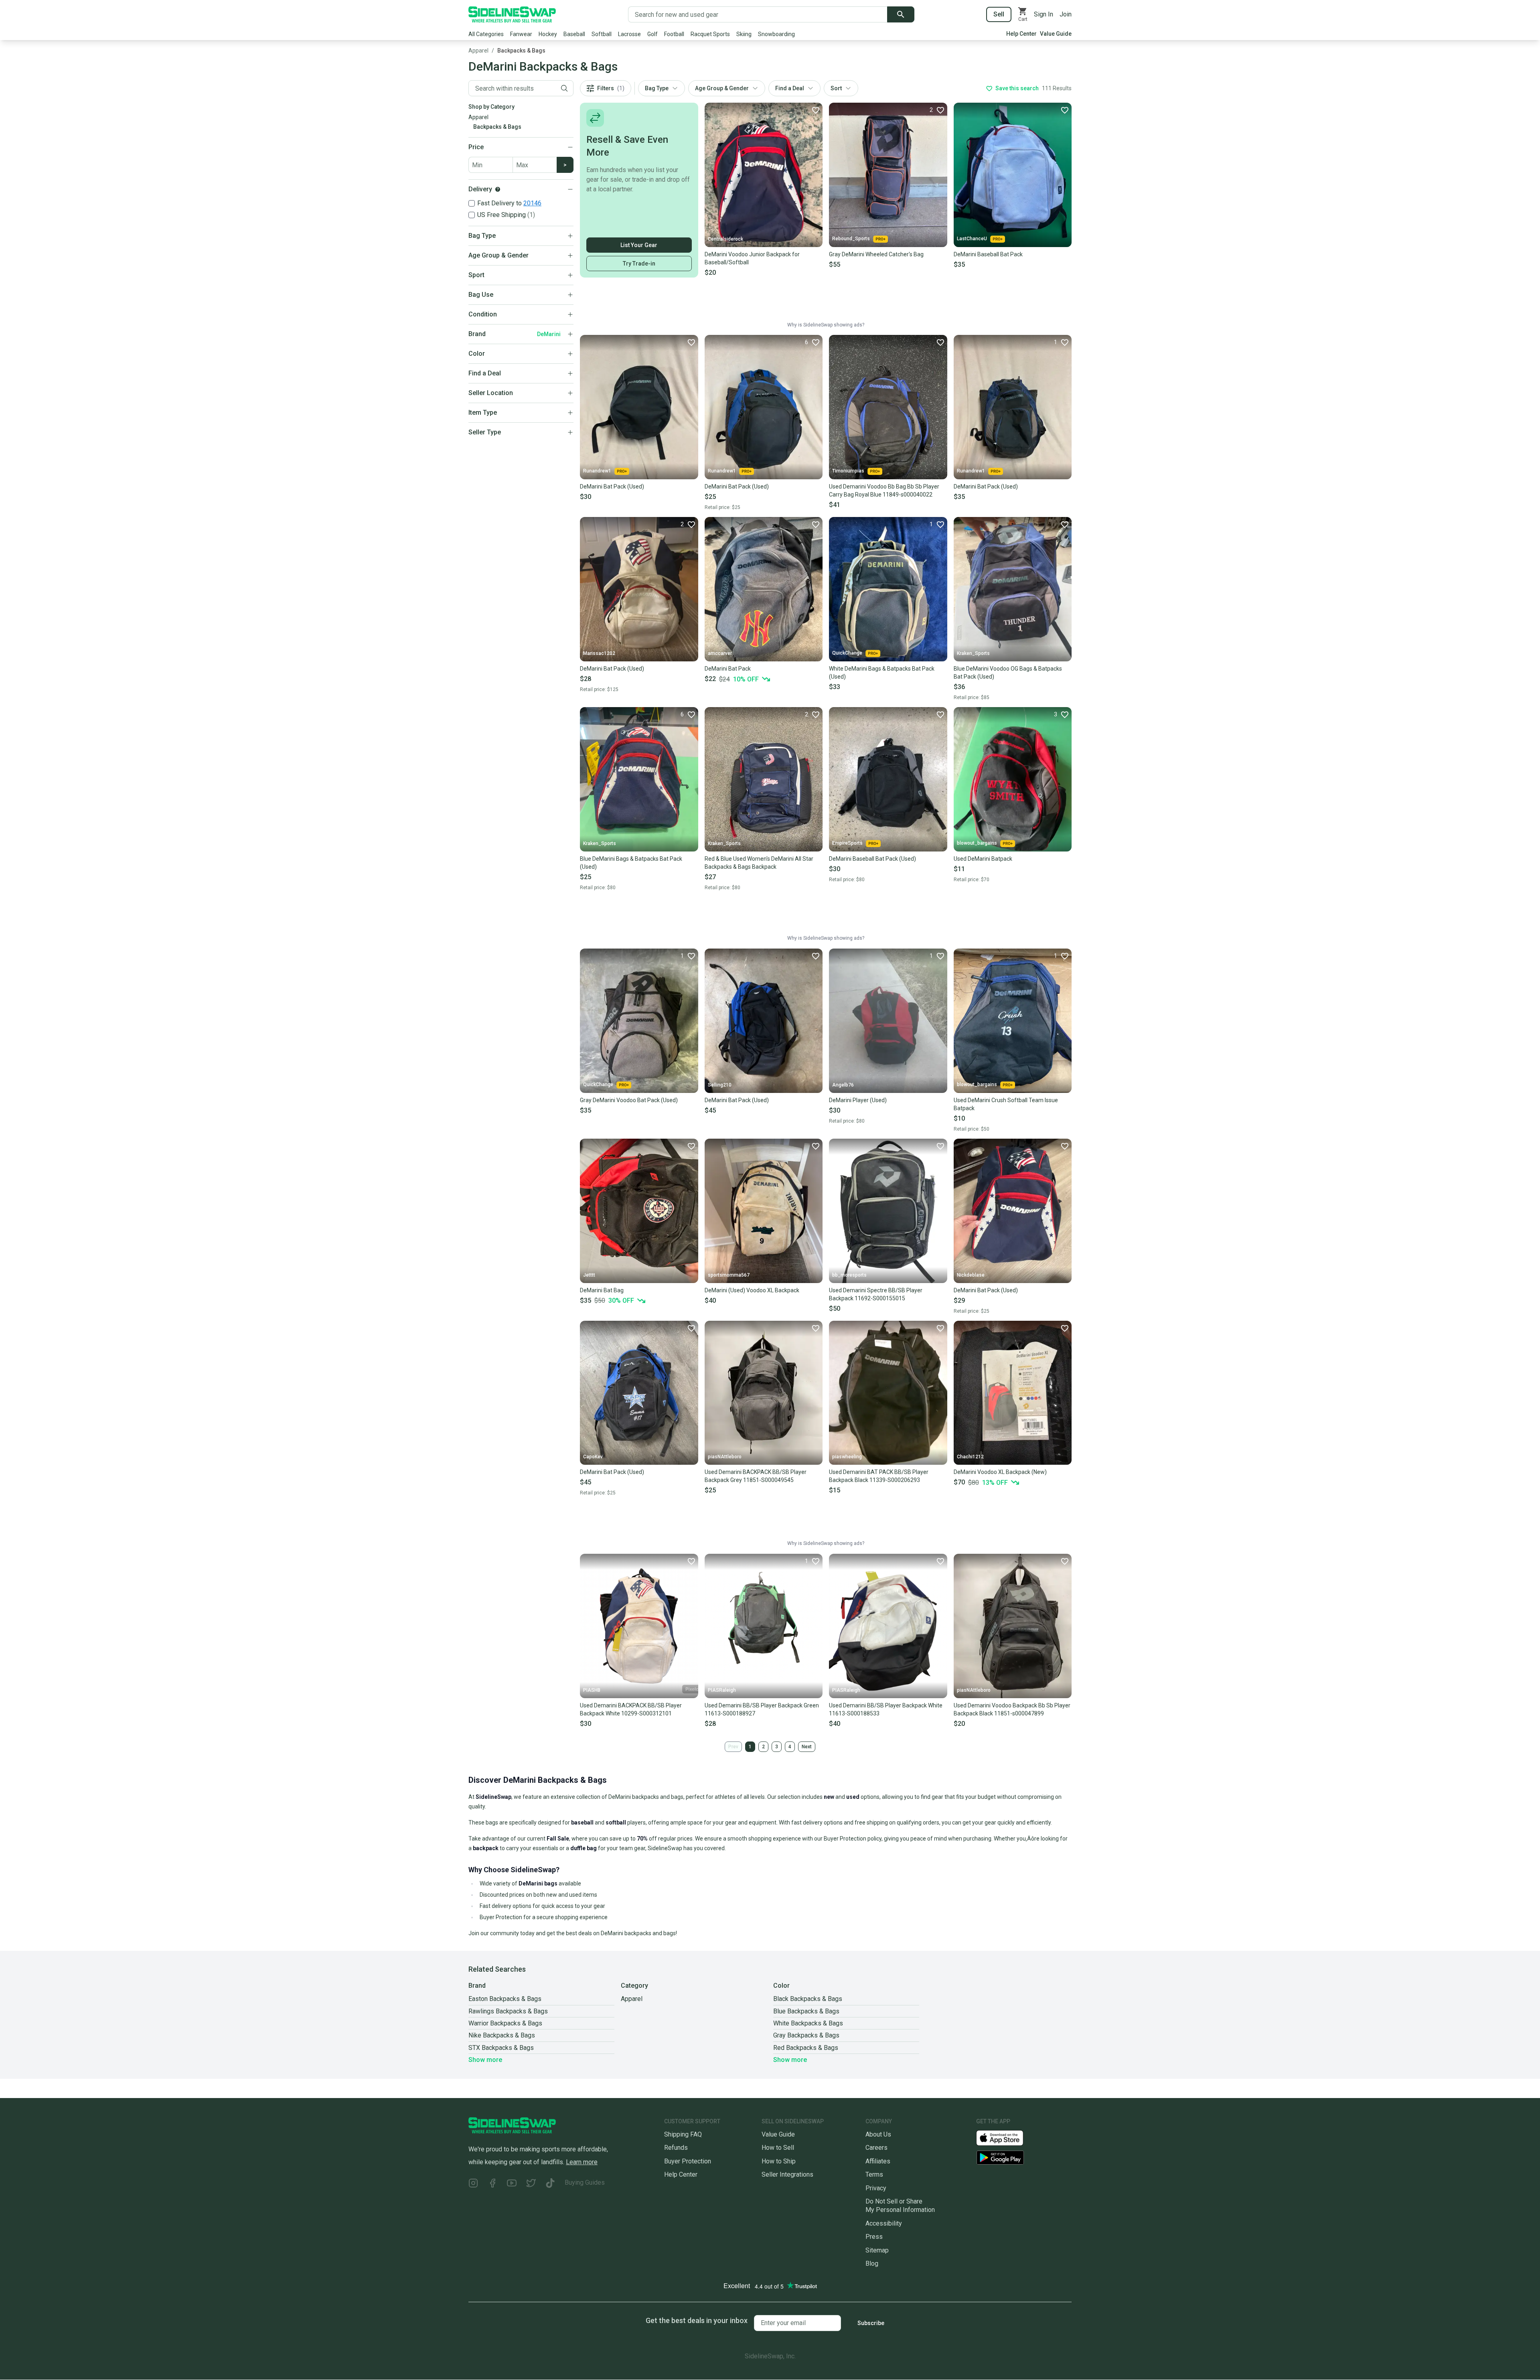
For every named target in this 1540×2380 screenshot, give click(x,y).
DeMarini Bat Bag (602, 1290)
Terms (874, 2174)
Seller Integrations (787, 2174)
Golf (652, 34)
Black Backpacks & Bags (808, 1999)
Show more (485, 2060)
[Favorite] (815, 110)
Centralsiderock (725, 239)
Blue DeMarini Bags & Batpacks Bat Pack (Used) (631, 863)
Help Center (1021, 34)
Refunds (676, 2148)
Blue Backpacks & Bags (806, 2011)
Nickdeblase (971, 1275)
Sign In (1044, 14)
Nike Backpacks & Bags (502, 2035)
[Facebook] (492, 2184)
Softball (602, 34)
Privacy (876, 2188)
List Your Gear (639, 245)
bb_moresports (849, 1275)
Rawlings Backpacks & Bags (508, 2011)
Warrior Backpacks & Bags (505, 2023)
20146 (532, 203)
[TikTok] (550, 2184)
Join (1066, 14)
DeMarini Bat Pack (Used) (612, 487)
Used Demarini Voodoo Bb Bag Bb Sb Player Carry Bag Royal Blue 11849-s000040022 (884, 491)
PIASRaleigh (722, 1690)
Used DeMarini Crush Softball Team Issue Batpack (1006, 1104)
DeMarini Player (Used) (858, 1100)
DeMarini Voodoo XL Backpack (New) (1000, 1472)
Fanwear (521, 34)
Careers (876, 2148)
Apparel (478, 51)
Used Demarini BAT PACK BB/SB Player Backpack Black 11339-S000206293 (879, 1476)
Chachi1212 (970, 1457)
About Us (878, 2134)
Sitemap (877, 2250)
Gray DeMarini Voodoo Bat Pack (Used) (629, 1100)
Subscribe (871, 2323)
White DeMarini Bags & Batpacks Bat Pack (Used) (882, 673)
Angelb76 (843, 1085)
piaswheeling (847, 1457)
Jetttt (589, 1275)
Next (807, 1747)
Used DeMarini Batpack (983, 859)
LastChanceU (972, 239)
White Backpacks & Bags (808, 2023)
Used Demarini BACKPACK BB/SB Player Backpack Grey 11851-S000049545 (756, 1476)
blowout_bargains (977, 843)
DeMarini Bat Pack (728, 669)
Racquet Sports (710, 34)
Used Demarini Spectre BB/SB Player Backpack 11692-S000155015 (876, 1294)
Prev (733, 1747)
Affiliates (878, 2161)
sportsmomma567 (729, 1275)
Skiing (744, 34)
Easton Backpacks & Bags (505, 1999)
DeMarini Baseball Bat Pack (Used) (872, 859)
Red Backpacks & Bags (806, 2048)
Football (674, 34)
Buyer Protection (688, 2161)
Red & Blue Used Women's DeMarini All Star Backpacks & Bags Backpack (759, 863)
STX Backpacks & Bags (501, 2048)
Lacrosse (629, 34)
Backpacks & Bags (521, 51)
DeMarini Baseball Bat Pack (988, 254)
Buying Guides (585, 2182)
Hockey (548, 34)
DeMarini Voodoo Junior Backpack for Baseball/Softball (752, 258)
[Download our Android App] (1024, 2158)
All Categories (486, 34)
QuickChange (847, 653)
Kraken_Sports (973, 653)
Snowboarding (776, 34)
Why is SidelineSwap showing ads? (826, 325)
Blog (872, 2263)
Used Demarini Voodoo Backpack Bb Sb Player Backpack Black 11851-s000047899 (1012, 1709)
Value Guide (1056, 34)
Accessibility (884, 2223)
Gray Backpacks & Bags (806, 2035)
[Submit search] (901, 14)
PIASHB (592, 1690)
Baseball (574, 34)
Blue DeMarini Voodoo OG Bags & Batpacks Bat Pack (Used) (1008, 673)
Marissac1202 (599, 653)
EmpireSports (847, 843)
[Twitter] (531, 2184)
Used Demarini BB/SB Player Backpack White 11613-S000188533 (886, 1709)
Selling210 (720, 1085)
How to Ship (779, 2161)
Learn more (582, 2162)
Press (874, 2237)
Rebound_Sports (851, 239)
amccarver (720, 653)
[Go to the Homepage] (512, 14)
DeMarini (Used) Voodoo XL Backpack (752, 1290)
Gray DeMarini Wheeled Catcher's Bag (876, 254)
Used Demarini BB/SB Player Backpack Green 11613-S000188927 (762, 1709)
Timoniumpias (848, 471)
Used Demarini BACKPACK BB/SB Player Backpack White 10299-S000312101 (631, 1709)
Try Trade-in (639, 264)
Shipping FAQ (683, 2134)
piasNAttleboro (725, 1457)
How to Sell (778, 2148)
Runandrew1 (597, 471)
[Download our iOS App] (1006, 2138)
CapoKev (593, 1457)
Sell (999, 14)
